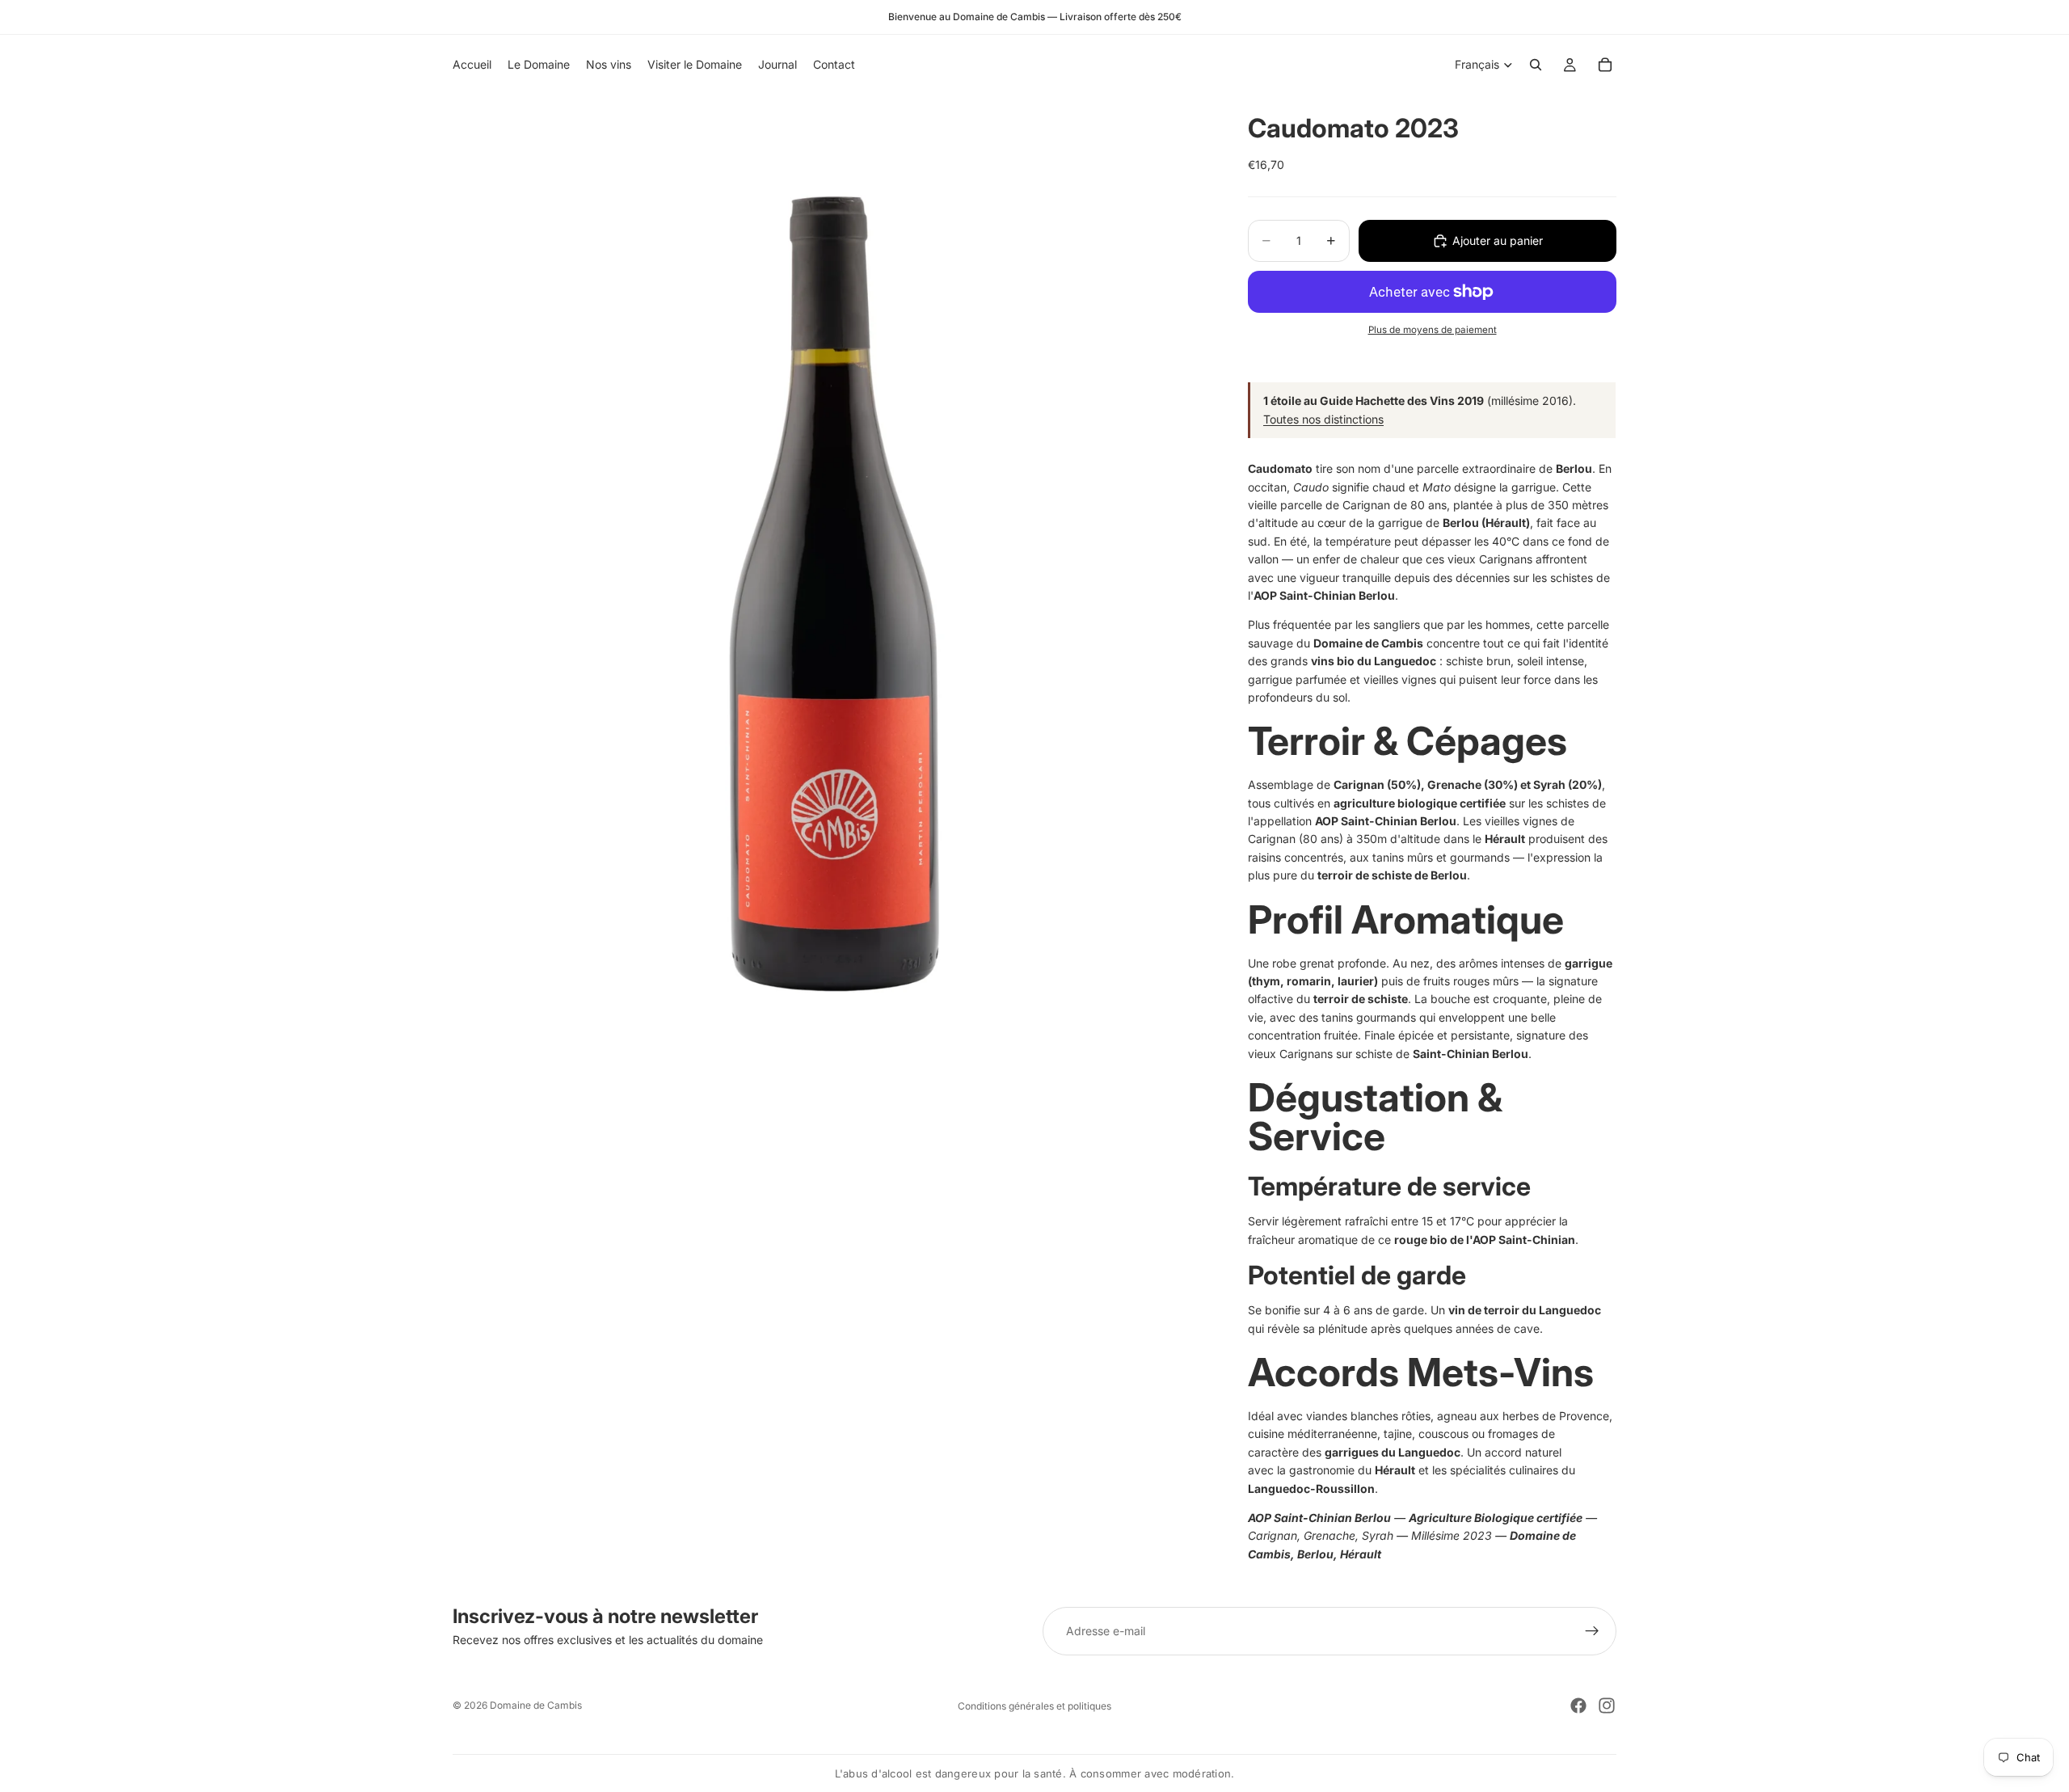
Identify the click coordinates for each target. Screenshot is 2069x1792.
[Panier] (1605, 65)
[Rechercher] (1536, 65)
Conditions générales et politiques (1034, 1706)
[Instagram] (1607, 1706)
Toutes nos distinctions (1323, 419)
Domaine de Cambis (536, 1705)
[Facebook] (1578, 1706)
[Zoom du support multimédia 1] (831, 567)
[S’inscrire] (1592, 1631)
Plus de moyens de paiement (1433, 330)
